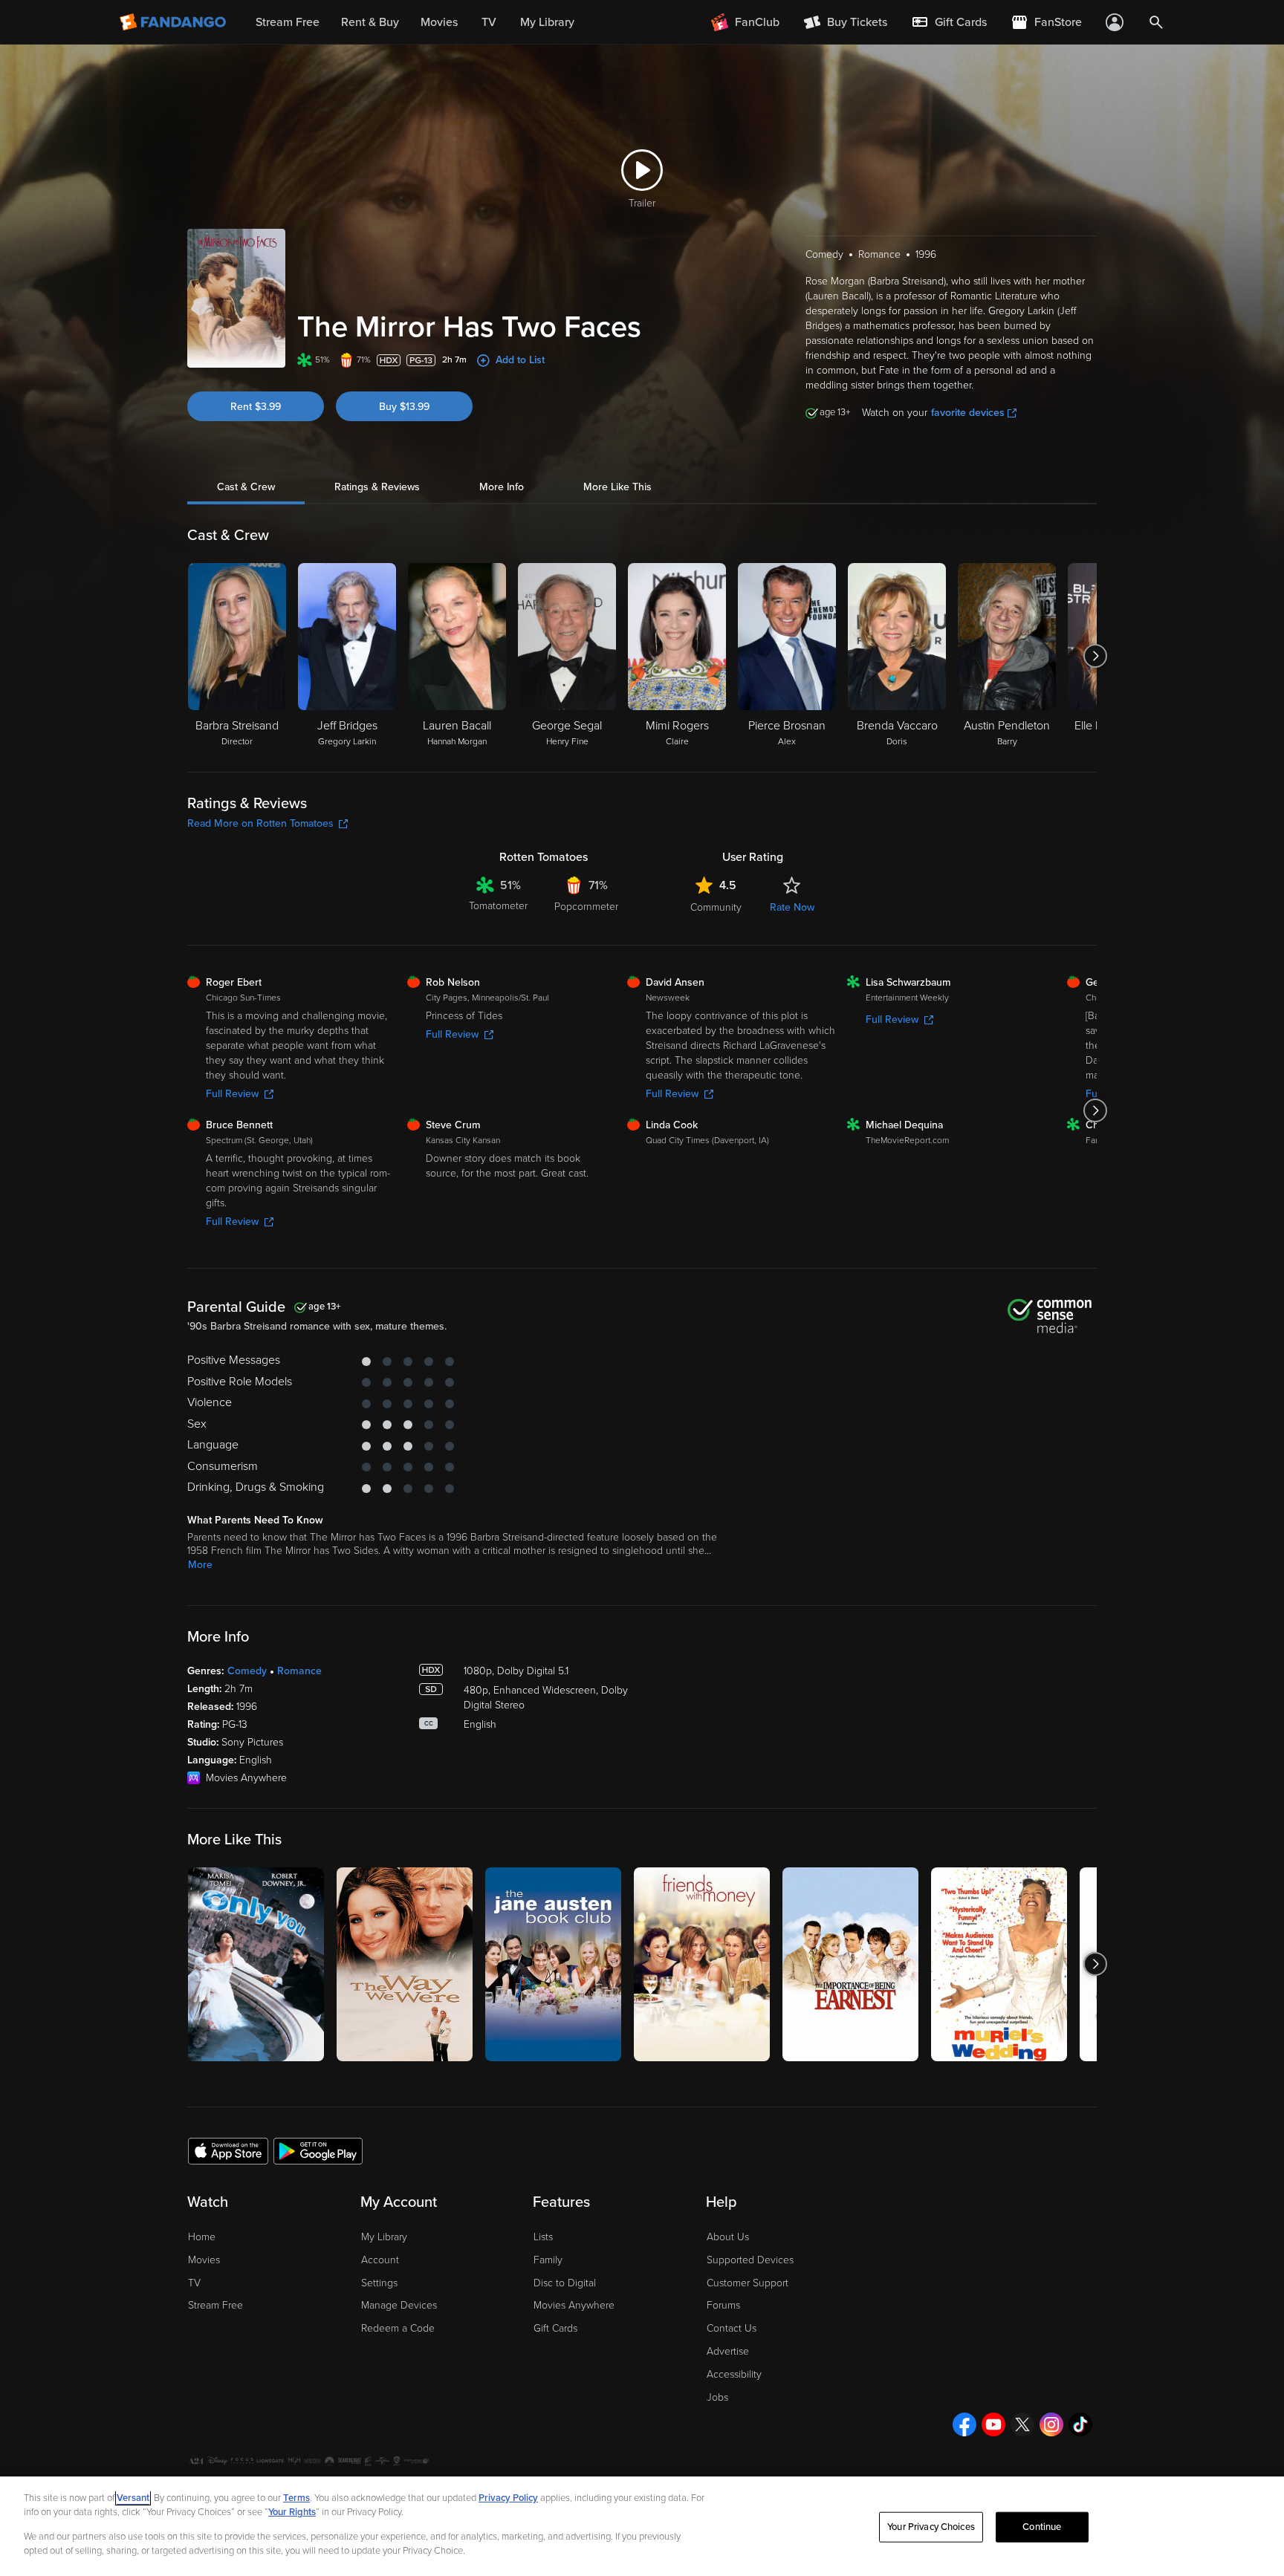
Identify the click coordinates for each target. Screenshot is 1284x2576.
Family (548, 2260)
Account (380, 2260)
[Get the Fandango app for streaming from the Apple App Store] (228, 2150)
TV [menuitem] (489, 22)
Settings (379, 2283)
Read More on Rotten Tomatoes (260, 823)
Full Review (232, 1094)
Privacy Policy (508, 2498)
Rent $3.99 (256, 407)
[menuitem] (949, 22)
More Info (502, 487)
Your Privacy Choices (931, 2527)
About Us (728, 2237)
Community (716, 907)
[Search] (1156, 22)
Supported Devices (750, 2260)
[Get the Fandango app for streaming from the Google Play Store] (318, 2150)
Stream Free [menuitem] (288, 22)
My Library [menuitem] (547, 22)
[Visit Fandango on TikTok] (1080, 2424)
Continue (1042, 2527)
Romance (299, 1671)
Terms (296, 2498)
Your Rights (292, 2512)
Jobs (717, 2397)
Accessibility (734, 2374)
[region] (642, 2526)
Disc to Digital (565, 2283)
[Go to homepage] (174, 22)
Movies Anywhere (574, 2305)
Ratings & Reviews (377, 487)
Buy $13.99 (404, 407)
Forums (723, 2305)
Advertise (728, 2351)
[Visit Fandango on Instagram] (1051, 2424)
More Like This (617, 487)
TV (194, 2283)
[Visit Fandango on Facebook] (964, 2424)
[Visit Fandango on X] (1022, 2424)
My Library (384, 2237)
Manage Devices (399, 2305)
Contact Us (732, 2328)
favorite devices (968, 413)
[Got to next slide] (1095, 656)
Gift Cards (555, 2328)
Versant (133, 2498)
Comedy (247, 1671)
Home (202, 2237)
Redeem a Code (398, 2328)
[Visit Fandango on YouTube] (993, 2424)
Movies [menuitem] (439, 22)
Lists (543, 2237)
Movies (204, 2260)
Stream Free (215, 2305)
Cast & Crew (246, 487)
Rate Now (792, 907)
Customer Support (748, 2283)
